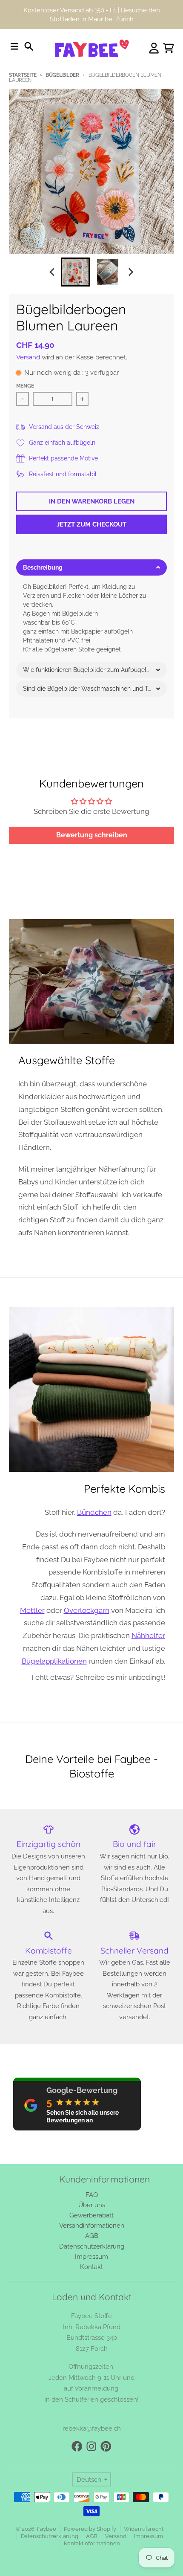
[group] (75, 272)
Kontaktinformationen (92, 2543)
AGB (92, 2536)
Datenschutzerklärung (50, 2536)
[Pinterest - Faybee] (106, 2446)
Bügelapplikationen (54, 1661)
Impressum (149, 2536)
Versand (28, 357)
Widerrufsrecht (144, 2529)
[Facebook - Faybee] (77, 2446)
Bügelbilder (62, 75)
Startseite (23, 75)
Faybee (47, 2529)
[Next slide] (131, 272)
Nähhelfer (148, 1635)
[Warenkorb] (169, 48)
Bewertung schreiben (92, 835)
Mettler (32, 1610)
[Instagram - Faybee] (91, 2446)
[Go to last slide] (53, 272)
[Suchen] (29, 46)
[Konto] (154, 48)
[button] (91, 567)
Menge (25, 386)
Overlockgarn (87, 1610)
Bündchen (94, 1512)
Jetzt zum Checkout (91, 524)
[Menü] (14, 46)
